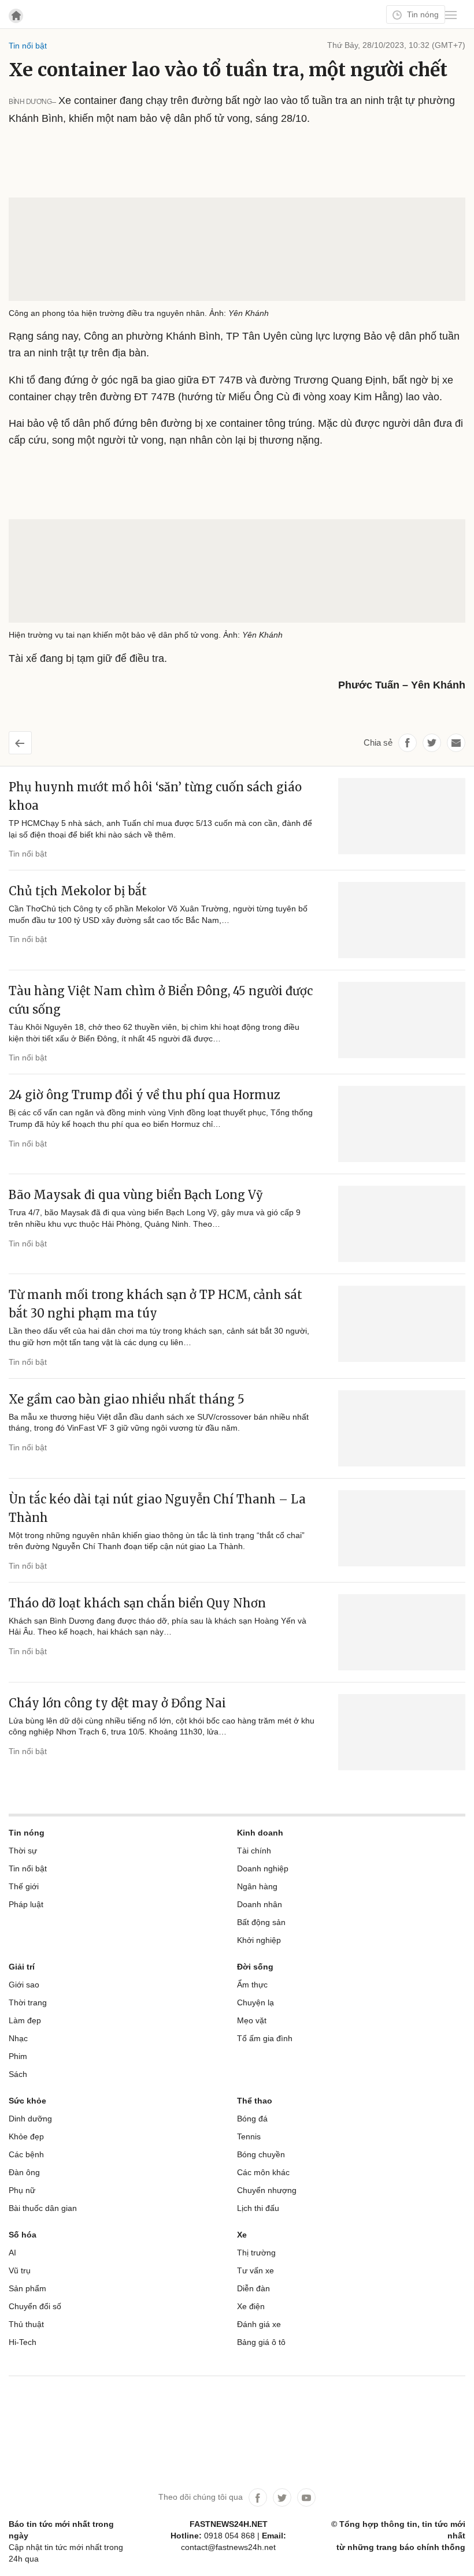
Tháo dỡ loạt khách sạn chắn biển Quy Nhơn (137, 1603)
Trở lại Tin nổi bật (29, 739)
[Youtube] (306, 2497)
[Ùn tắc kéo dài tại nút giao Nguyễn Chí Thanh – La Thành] (402, 1528)
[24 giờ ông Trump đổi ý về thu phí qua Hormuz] (402, 1124)
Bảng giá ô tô (261, 2342)
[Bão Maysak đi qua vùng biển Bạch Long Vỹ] (402, 1224)
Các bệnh (26, 2154)
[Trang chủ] (16, 16)
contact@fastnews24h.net (228, 2547)
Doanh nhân (260, 1904)
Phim (18, 2056)
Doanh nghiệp (263, 1868)
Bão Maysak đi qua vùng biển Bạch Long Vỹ (136, 1195)
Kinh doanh (260, 1833)
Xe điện (251, 2306)
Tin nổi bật (28, 854)
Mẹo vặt (252, 2020)
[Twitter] (282, 2497)
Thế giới (24, 1886)
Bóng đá (252, 2119)
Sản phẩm (27, 2288)
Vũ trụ (20, 2270)
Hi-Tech (23, 2342)
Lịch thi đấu (258, 2208)
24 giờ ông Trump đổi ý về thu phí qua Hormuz (145, 1095)
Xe (242, 2235)
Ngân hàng (257, 1886)
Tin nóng (422, 14)
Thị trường (256, 2253)
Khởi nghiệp (259, 1940)
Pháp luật (26, 1904)
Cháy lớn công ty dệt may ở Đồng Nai (117, 1703)
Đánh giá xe (259, 2324)
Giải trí (22, 1967)
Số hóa (23, 2235)
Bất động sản (261, 1922)
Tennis (249, 2136)
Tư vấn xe (255, 2270)
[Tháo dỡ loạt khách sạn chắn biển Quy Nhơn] (402, 1632)
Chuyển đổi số (35, 2306)
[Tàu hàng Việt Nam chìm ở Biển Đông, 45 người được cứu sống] (402, 1020)
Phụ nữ (22, 2190)
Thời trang (28, 2002)
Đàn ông (24, 2172)
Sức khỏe (27, 2101)
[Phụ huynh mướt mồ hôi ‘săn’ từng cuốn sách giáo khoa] (402, 816)
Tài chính (254, 1851)
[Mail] (456, 743)
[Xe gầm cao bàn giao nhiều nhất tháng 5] (402, 1428)
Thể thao (255, 2101)
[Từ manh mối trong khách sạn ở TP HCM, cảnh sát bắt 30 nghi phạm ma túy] (402, 1324)
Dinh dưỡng (30, 2119)
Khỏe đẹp (26, 2136)
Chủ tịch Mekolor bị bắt (78, 891)
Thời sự (23, 1851)
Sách (18, 2074)
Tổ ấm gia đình (265, 2038)
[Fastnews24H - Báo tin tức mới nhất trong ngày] (72, 52)
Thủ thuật (26, 2324)
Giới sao (24, 1985)
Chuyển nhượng (267, 2190)
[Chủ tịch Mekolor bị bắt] (402, 920)
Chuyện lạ (255, 2002)
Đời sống (255, 1967)
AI (12, 2253)
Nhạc (18, 2038)
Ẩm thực (252, 1985)
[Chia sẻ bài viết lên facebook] (408, 743)
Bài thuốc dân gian (43, 2208)
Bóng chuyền (261, 2154)
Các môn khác (263, 2172)
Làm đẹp (25, 2020)
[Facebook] (258, 2497)
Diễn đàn (253, 2288)
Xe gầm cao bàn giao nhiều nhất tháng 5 (127, 1399)
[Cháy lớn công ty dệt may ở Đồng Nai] (402, 1732)
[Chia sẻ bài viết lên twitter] (432, 743)
